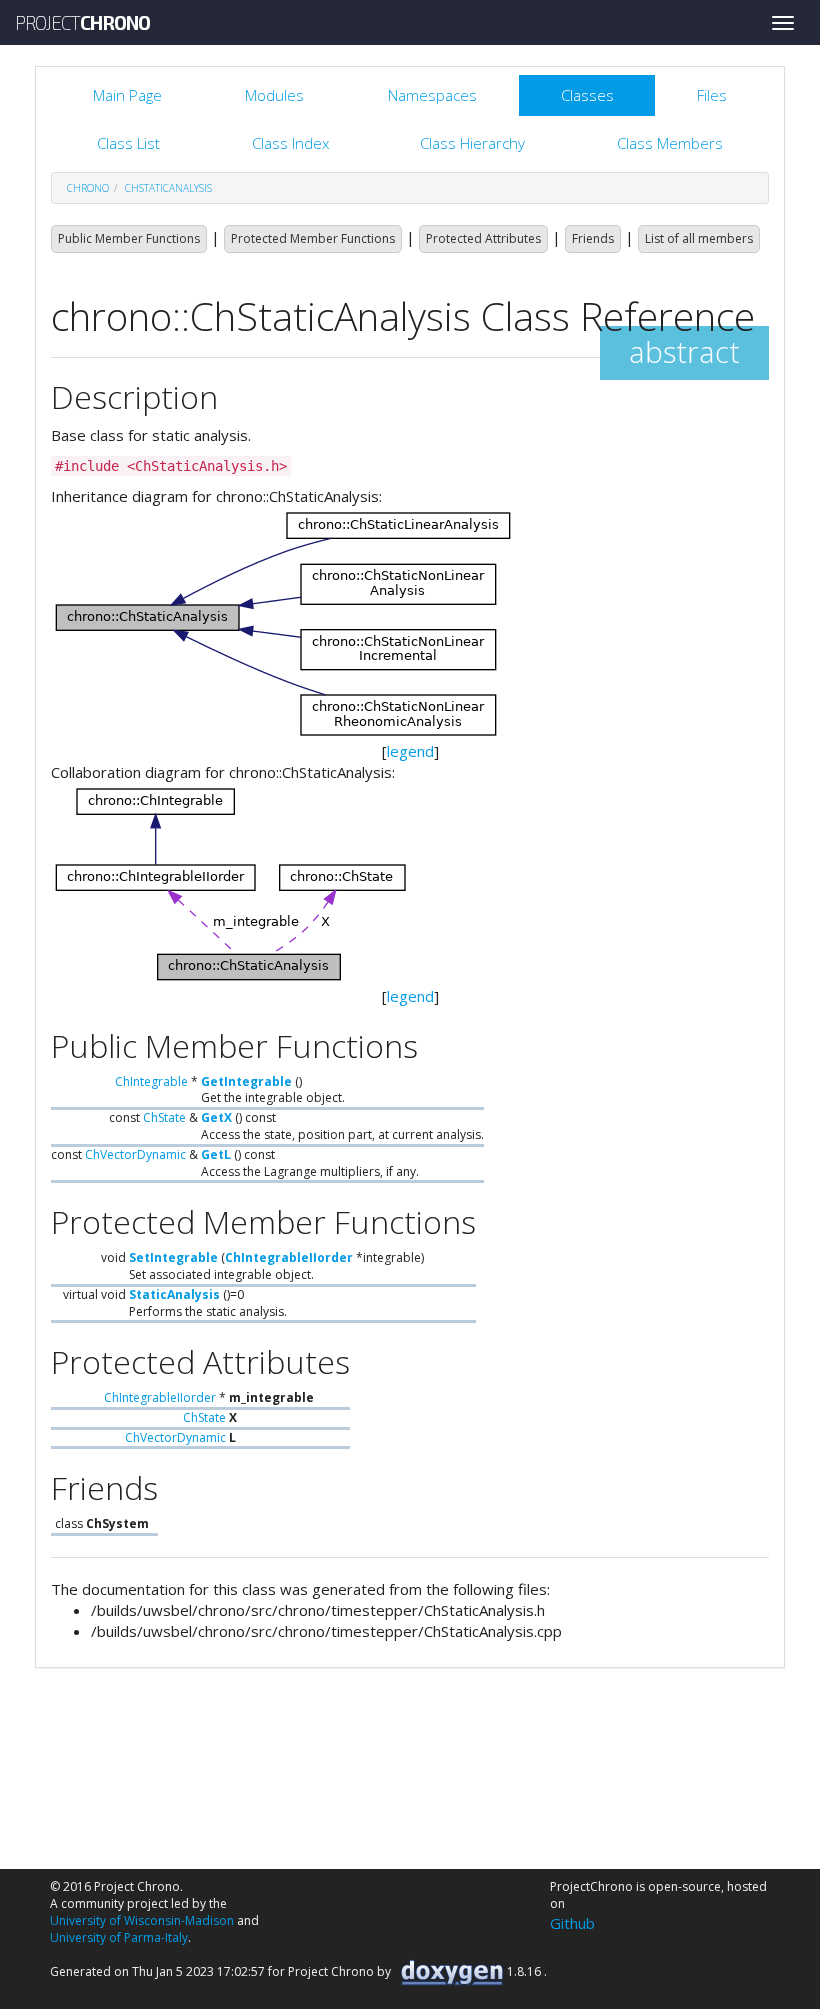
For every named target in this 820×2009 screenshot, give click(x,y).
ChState (164, 1117)
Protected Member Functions (313, 238)
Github (572, 1923)
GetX (216, 1117)
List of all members (699, 238)
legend (410, 751)
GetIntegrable (246, 1081)
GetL (216, 1154)
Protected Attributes (483, 238)
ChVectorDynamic (135, 1154)
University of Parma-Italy (119, 1937)
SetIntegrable (173, 1257)
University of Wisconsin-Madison (142, 1920)
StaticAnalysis (174, 1294)
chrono (88, 188)
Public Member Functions (129, 238)
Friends (593, 238)
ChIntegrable (151, 1081)
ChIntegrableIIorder (289, 1257)
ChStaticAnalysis (168, 188)
